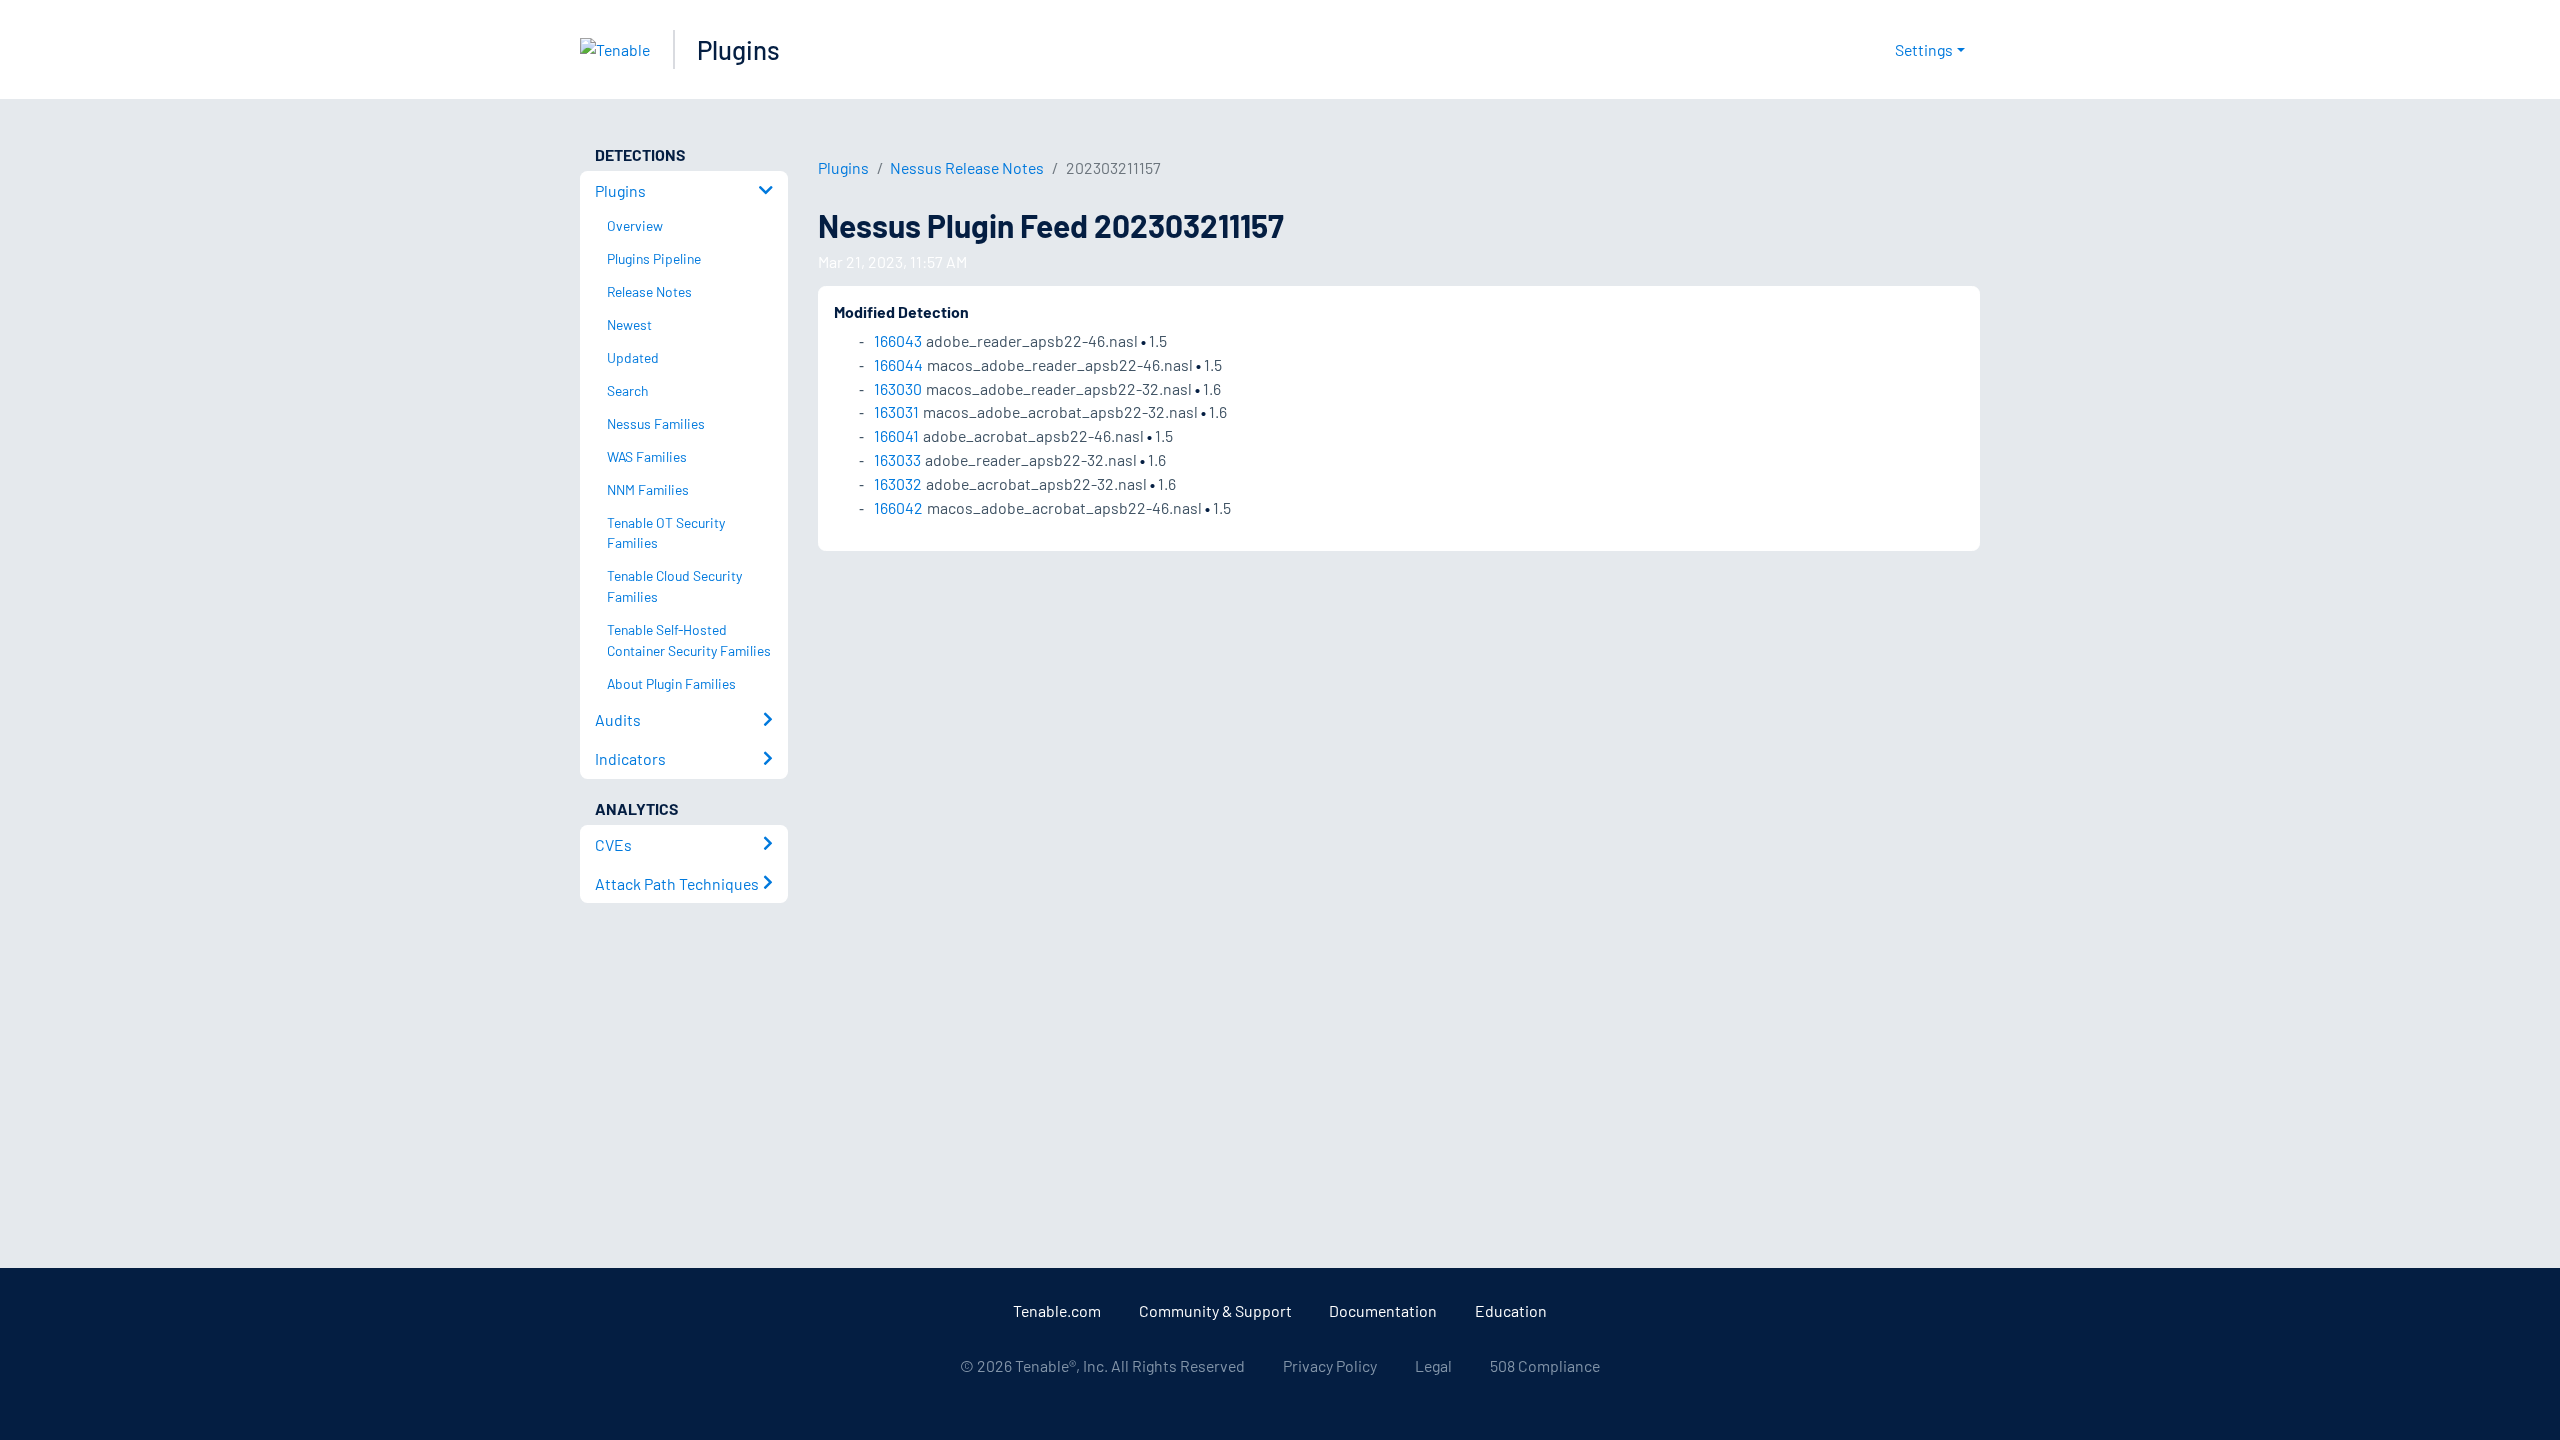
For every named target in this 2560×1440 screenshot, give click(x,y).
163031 (896, 411)
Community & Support (1215, 1310)
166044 (898, 364)
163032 (898, 483)
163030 (898, 388)
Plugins (738, 49)
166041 (896, 435)
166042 (898, 507)
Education (1511, 1310)
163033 (897, 459)
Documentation (1383, 1310)
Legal (1433, 1365)
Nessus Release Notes (967, 167)
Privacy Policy (1330, 1365)
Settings (1924, 49)
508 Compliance (1545, 1365)
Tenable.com (1057, 1310)
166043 (898, 340)
